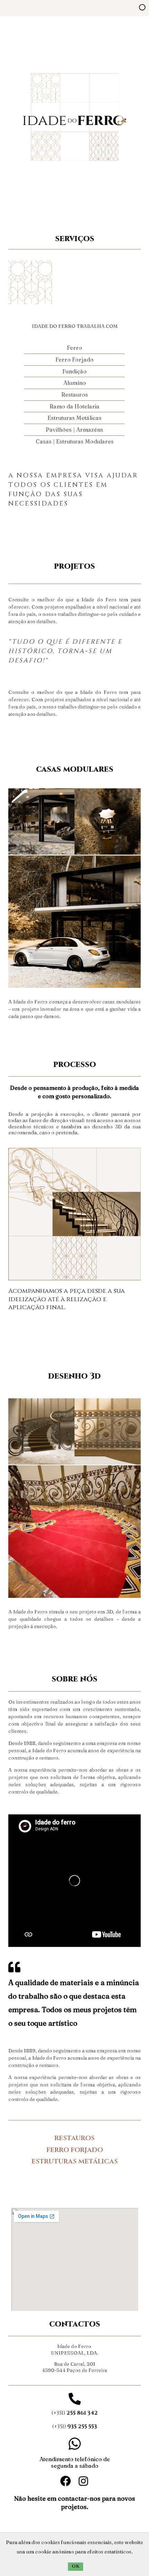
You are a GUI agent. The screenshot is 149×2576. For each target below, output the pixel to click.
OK (76, 2566)
